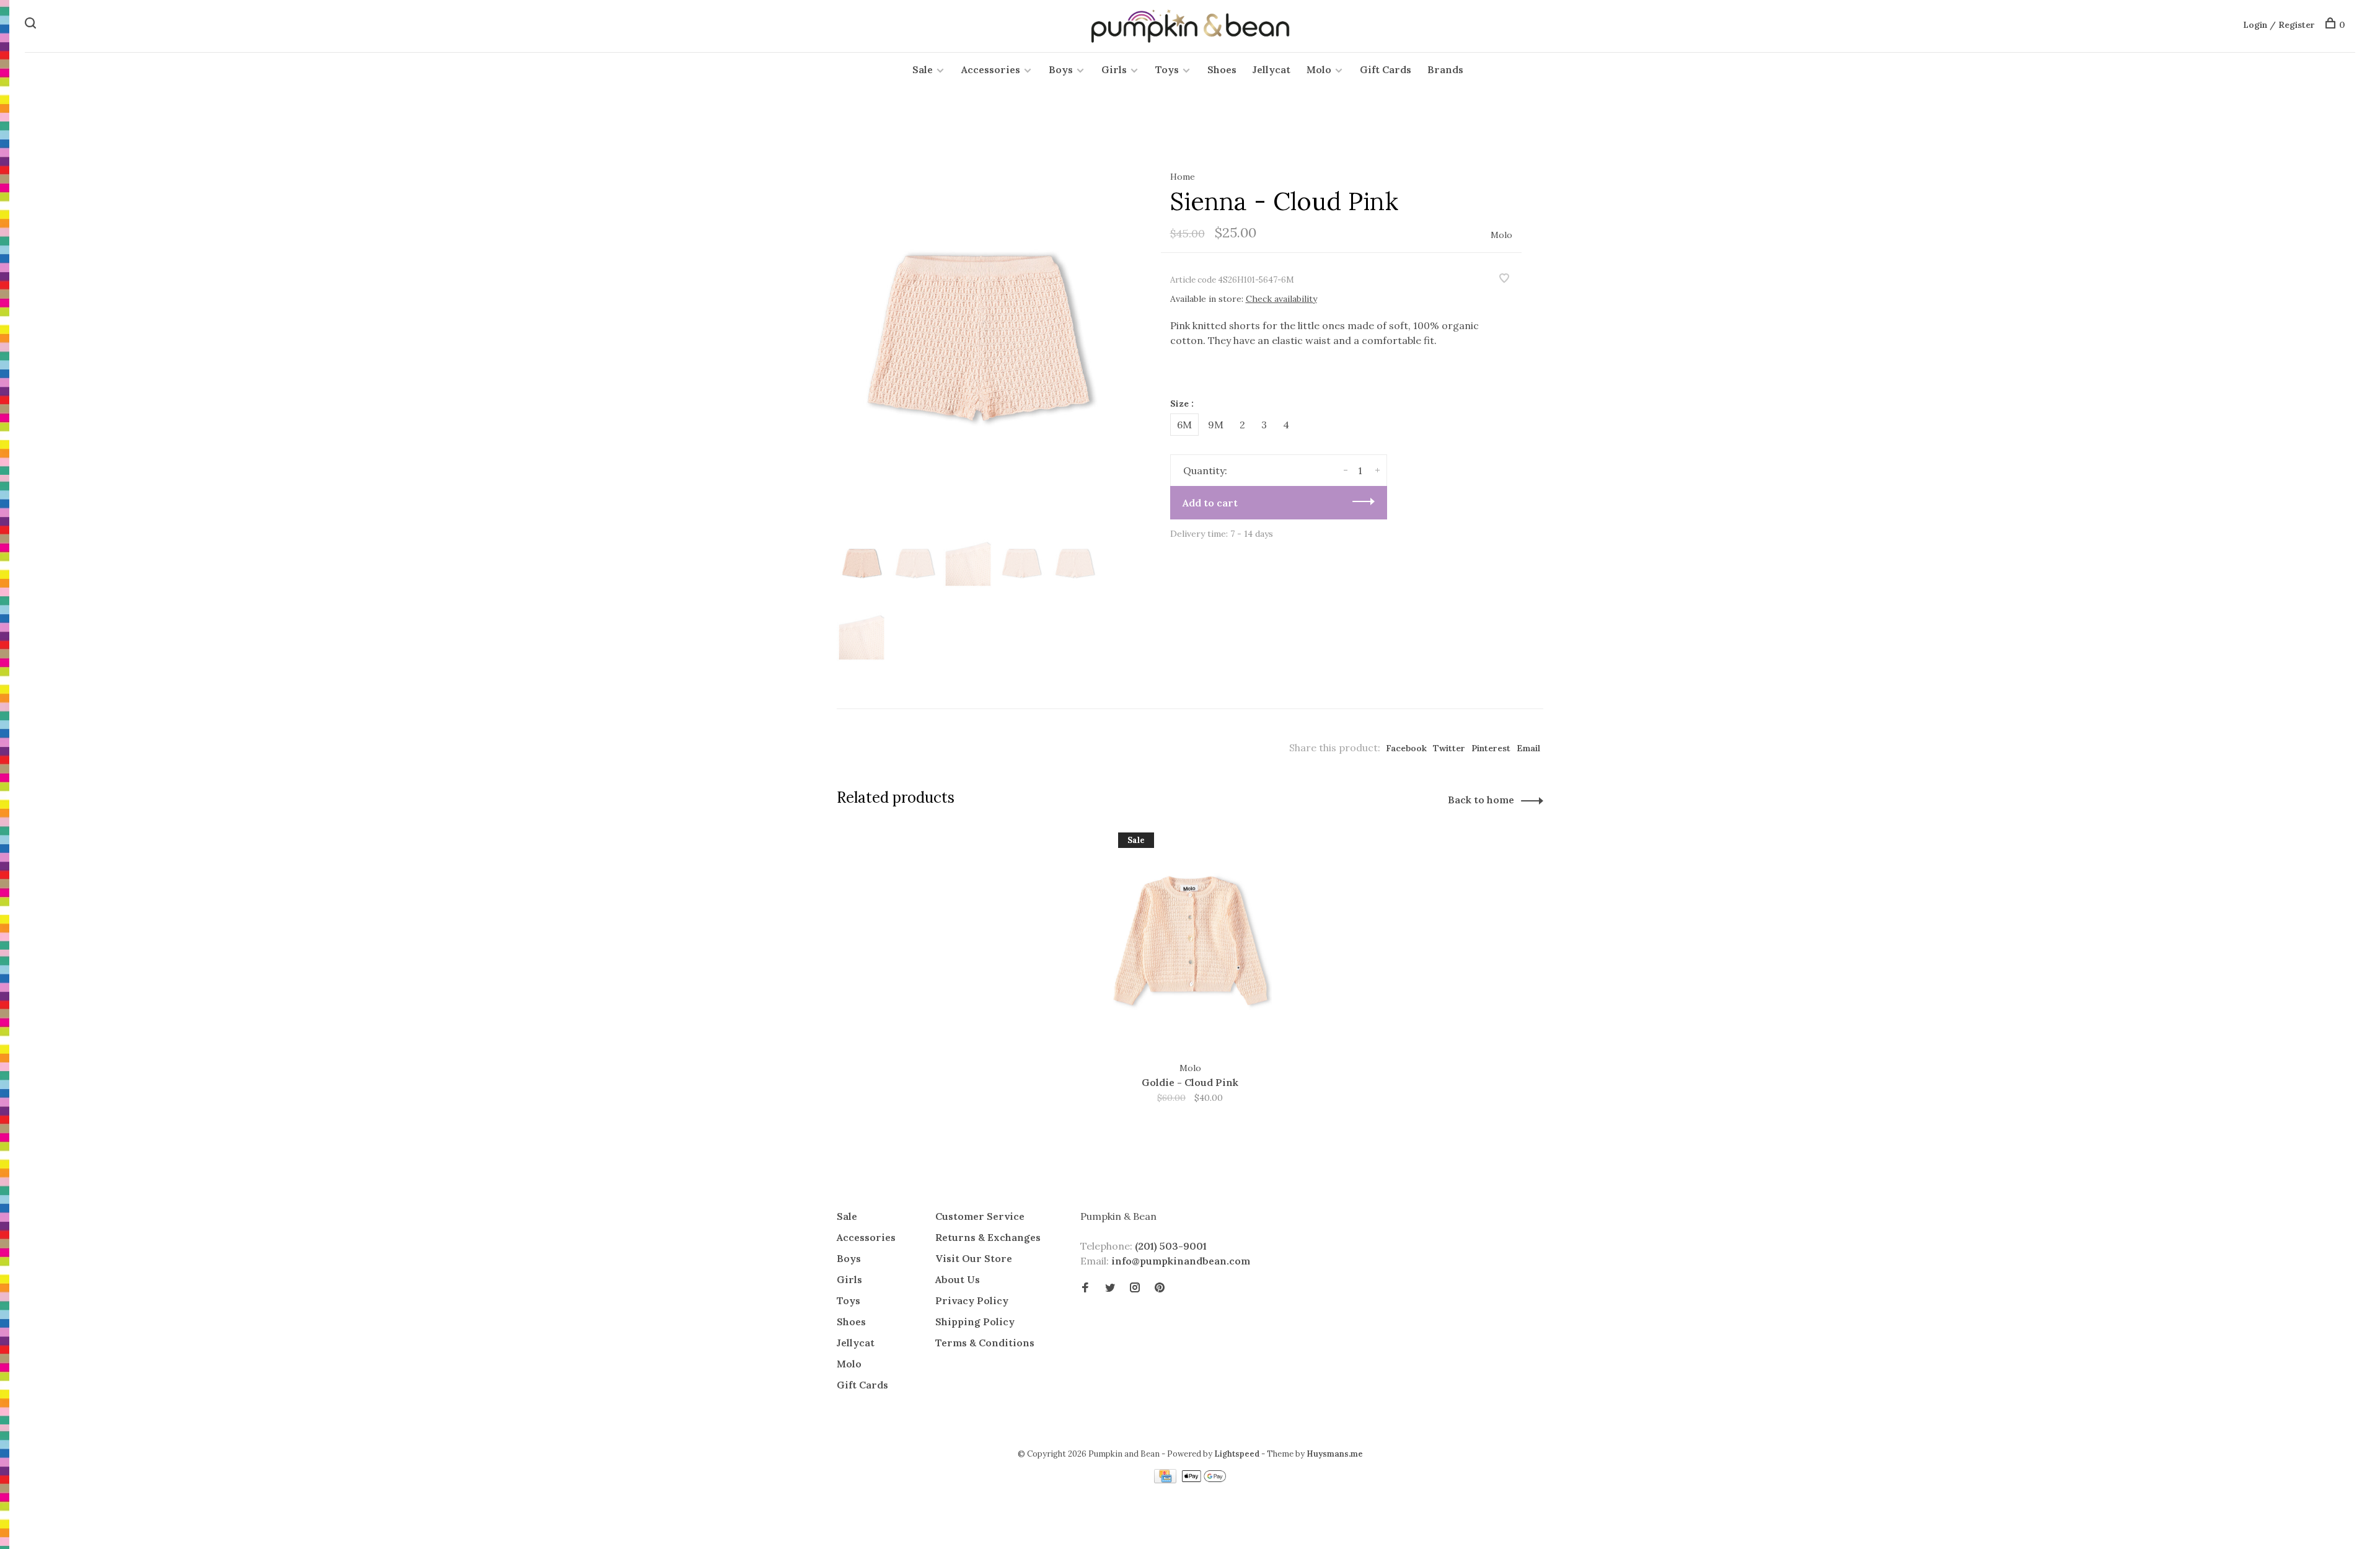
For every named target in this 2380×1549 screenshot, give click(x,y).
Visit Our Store (974, 1258)
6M (1184, 425)
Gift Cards (1386, 69)
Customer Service (980, 1216)
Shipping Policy (975, 1322)
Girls (1114, 69)
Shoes (1222, 69)
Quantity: (1205, 470)
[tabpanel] (979, 338)
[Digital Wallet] (1204, 1480)
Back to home (1481, 800)
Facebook (1406, 748)
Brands (1445, 69)
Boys (1061, 69)
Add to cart (1210, 503)
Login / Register (2279, 25)
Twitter (1449, 748)
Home (1183, 177)
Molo (1319, 69)
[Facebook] (1085, 1288)
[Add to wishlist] (1504, 279)
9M (1216, 425)
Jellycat (1272, 69)
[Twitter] (1110, 1288)
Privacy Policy (972, 1300)
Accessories (991, 69)
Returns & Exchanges (988, 1237)
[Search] (32, 25)
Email (1528, 748)
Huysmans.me (1335, 1454)
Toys (1167, 69)
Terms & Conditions (985, 1343)
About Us (958, 1279)
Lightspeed (1237, 1454)
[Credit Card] (1166, 1480)
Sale (923, 69)
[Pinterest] (1160, 1288)
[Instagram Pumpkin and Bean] (1135, 1288)
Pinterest (1491, 748)
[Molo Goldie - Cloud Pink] (1190, 941)
